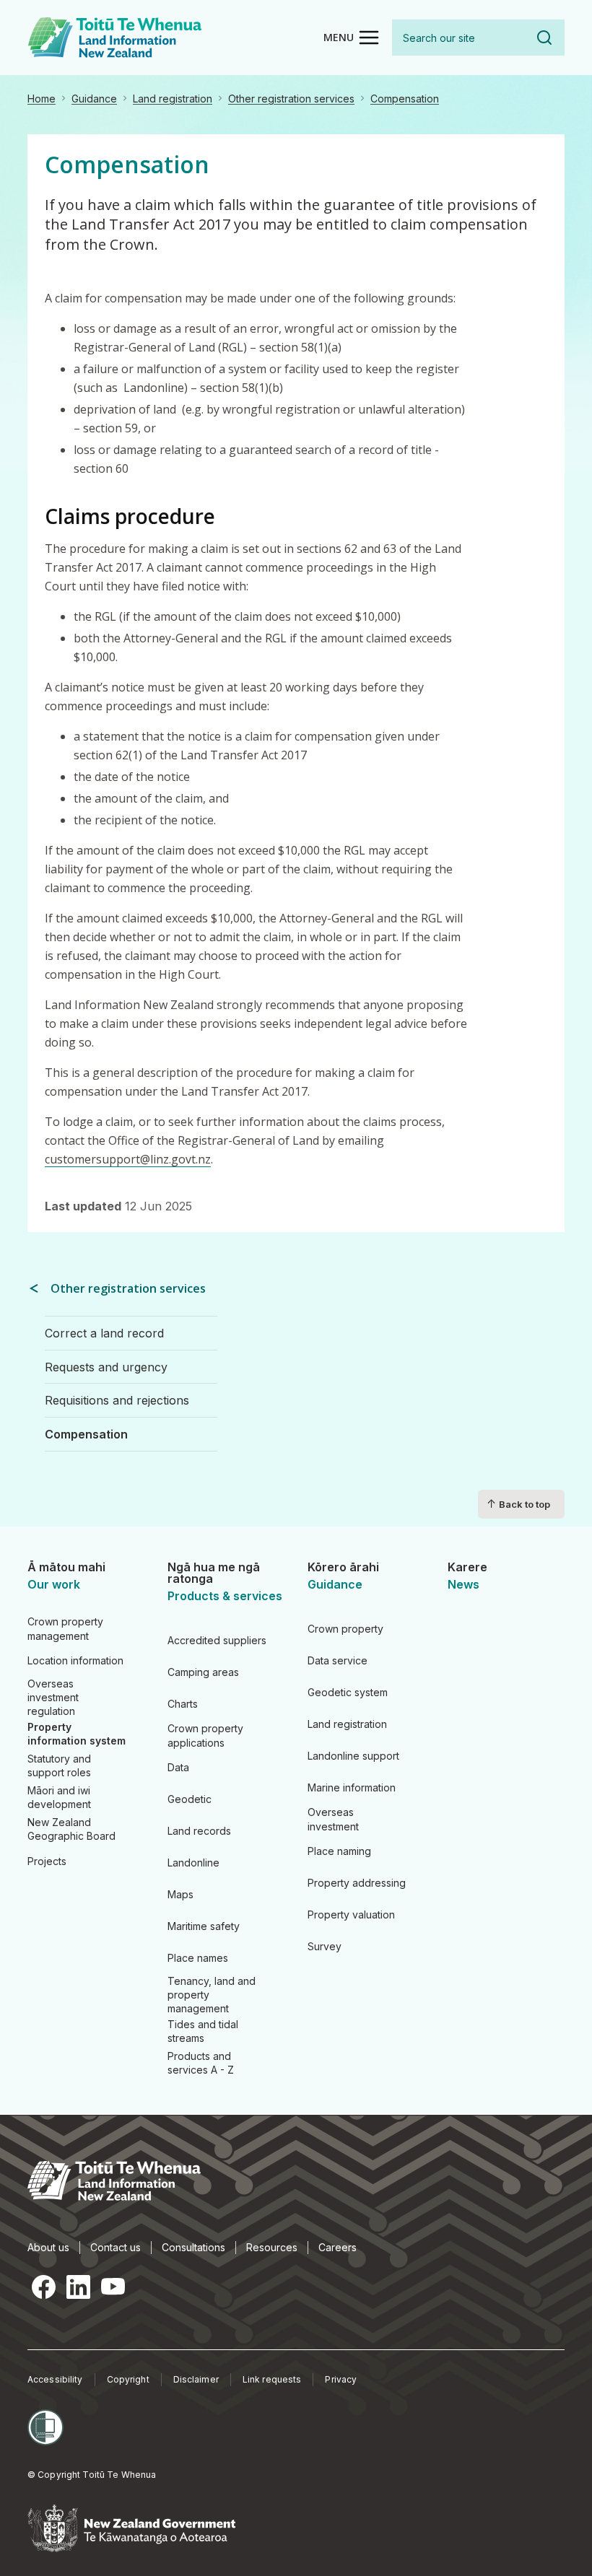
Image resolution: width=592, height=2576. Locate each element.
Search (544, 38)
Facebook (43, 2287)
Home (42, 99)
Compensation (405, 99)
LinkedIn (78, 2287)
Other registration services (291, 99)
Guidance (94, 99)
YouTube (113, 2287)
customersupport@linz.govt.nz (128, 1159)
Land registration (173, 99)
